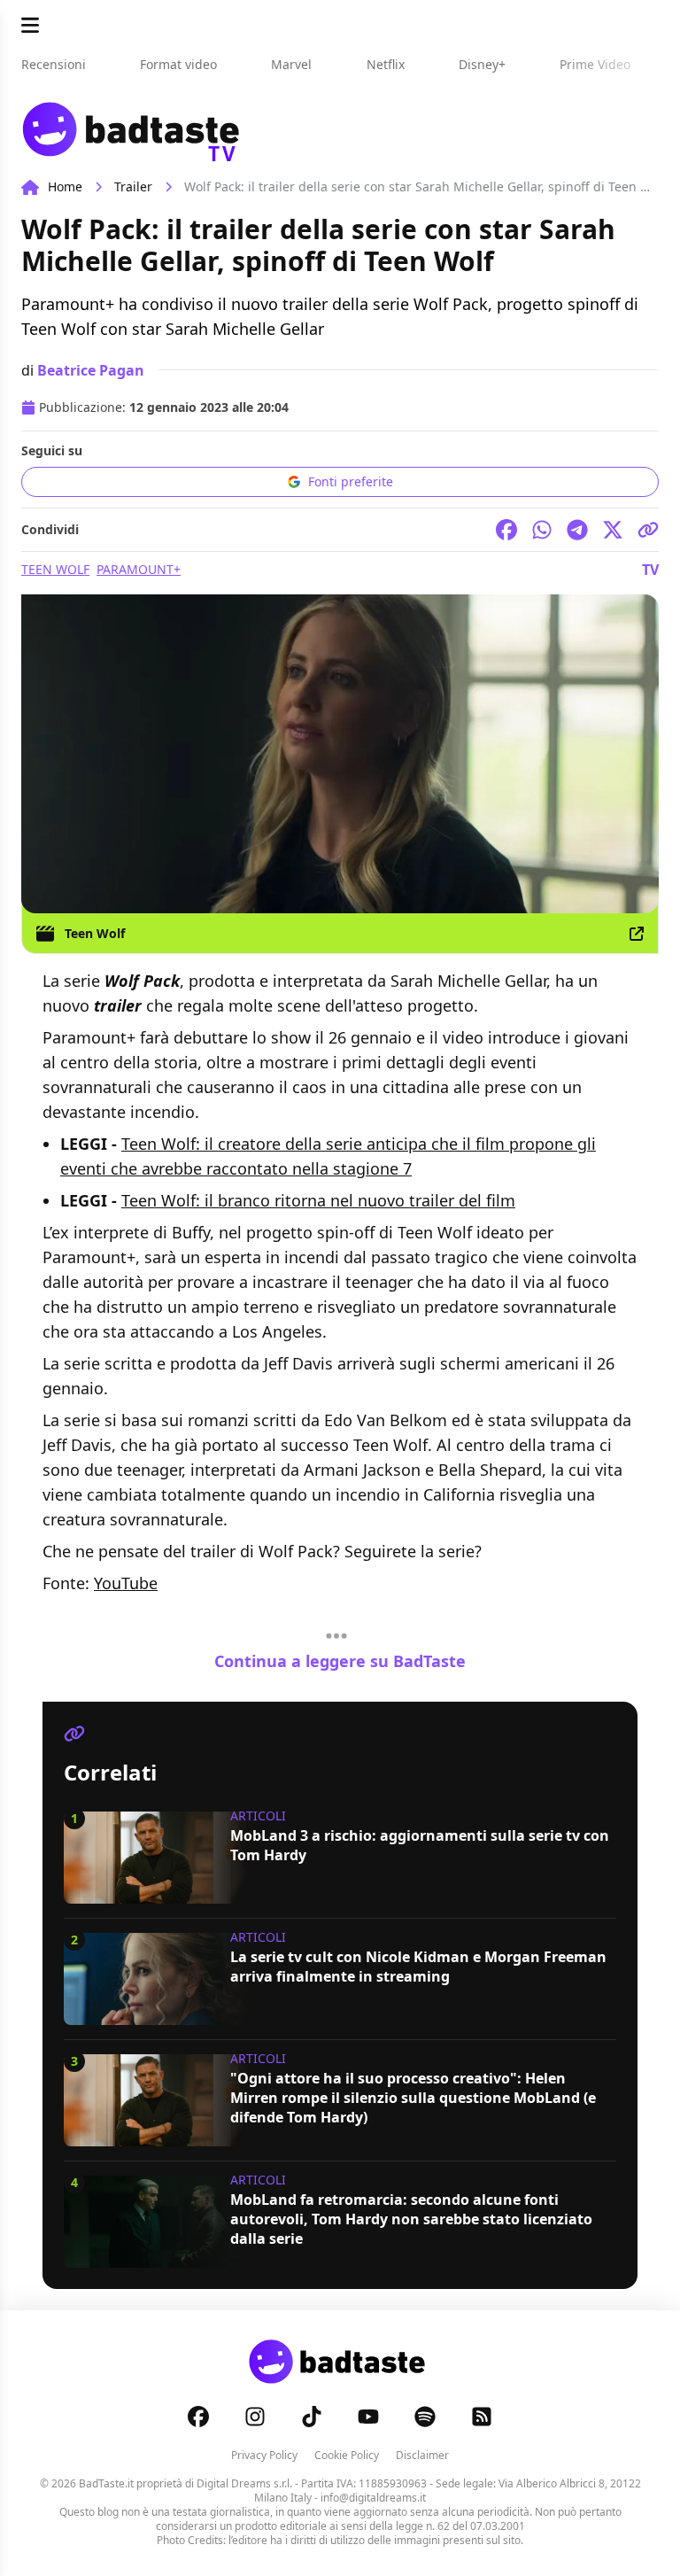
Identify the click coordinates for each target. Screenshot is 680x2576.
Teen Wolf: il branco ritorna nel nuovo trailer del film (318, 1200)
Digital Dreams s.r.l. (244, 2483)
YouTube (126, 1583)
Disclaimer (422, 2455)
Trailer (133, 186)
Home (65, 186)
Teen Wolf (55, 569)
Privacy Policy (264, 2455)
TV (650, 570)
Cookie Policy (347, 2455)
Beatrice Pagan (91, 370)
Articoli (258, 1816)
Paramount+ (139, 569)
